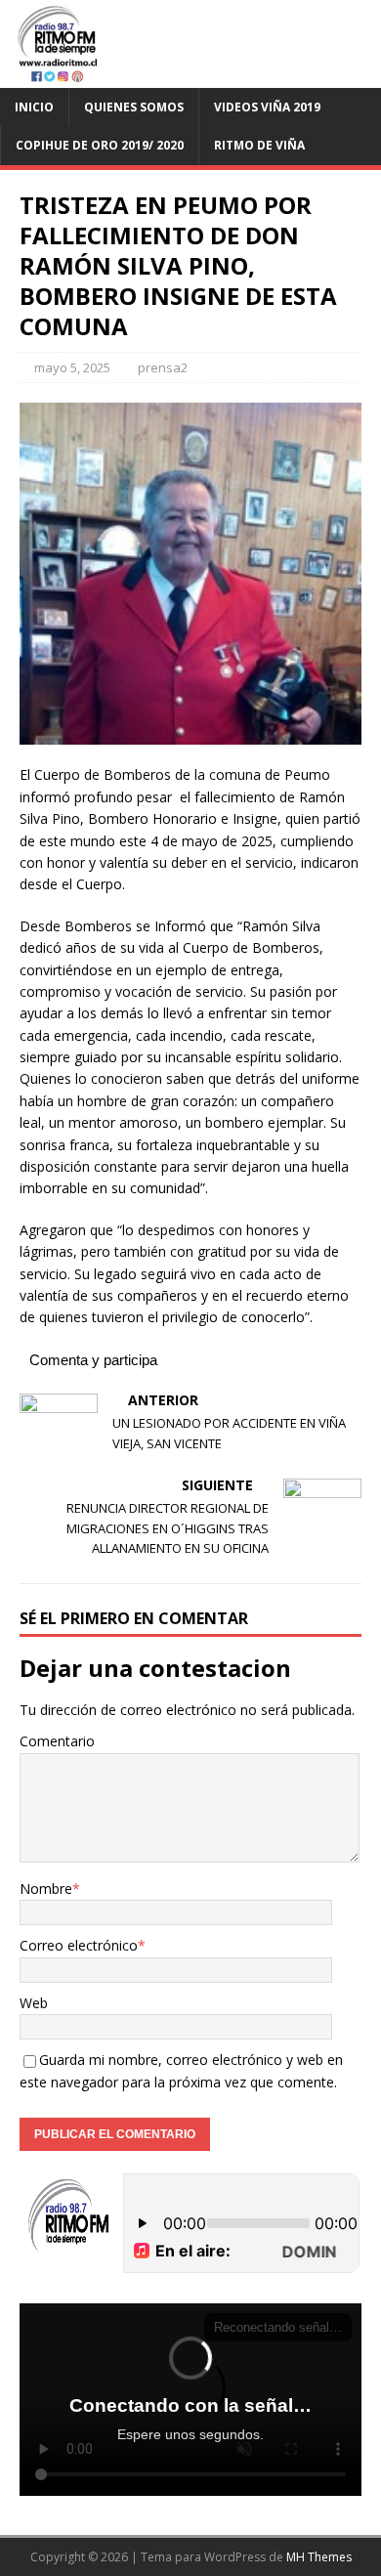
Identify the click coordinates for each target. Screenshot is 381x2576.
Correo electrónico (79, 1945)
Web (34, 2003)
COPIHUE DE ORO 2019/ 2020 (100, 145)
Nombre (46, 1889)
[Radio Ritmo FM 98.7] (190, 77)
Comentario (57, 1741)
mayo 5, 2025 (72, 367)
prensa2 (163, 367)
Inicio (34, 107)
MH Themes (319, 2557)
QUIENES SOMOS (134, 107)
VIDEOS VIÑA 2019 (267, 107)
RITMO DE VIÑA (259, 145)
